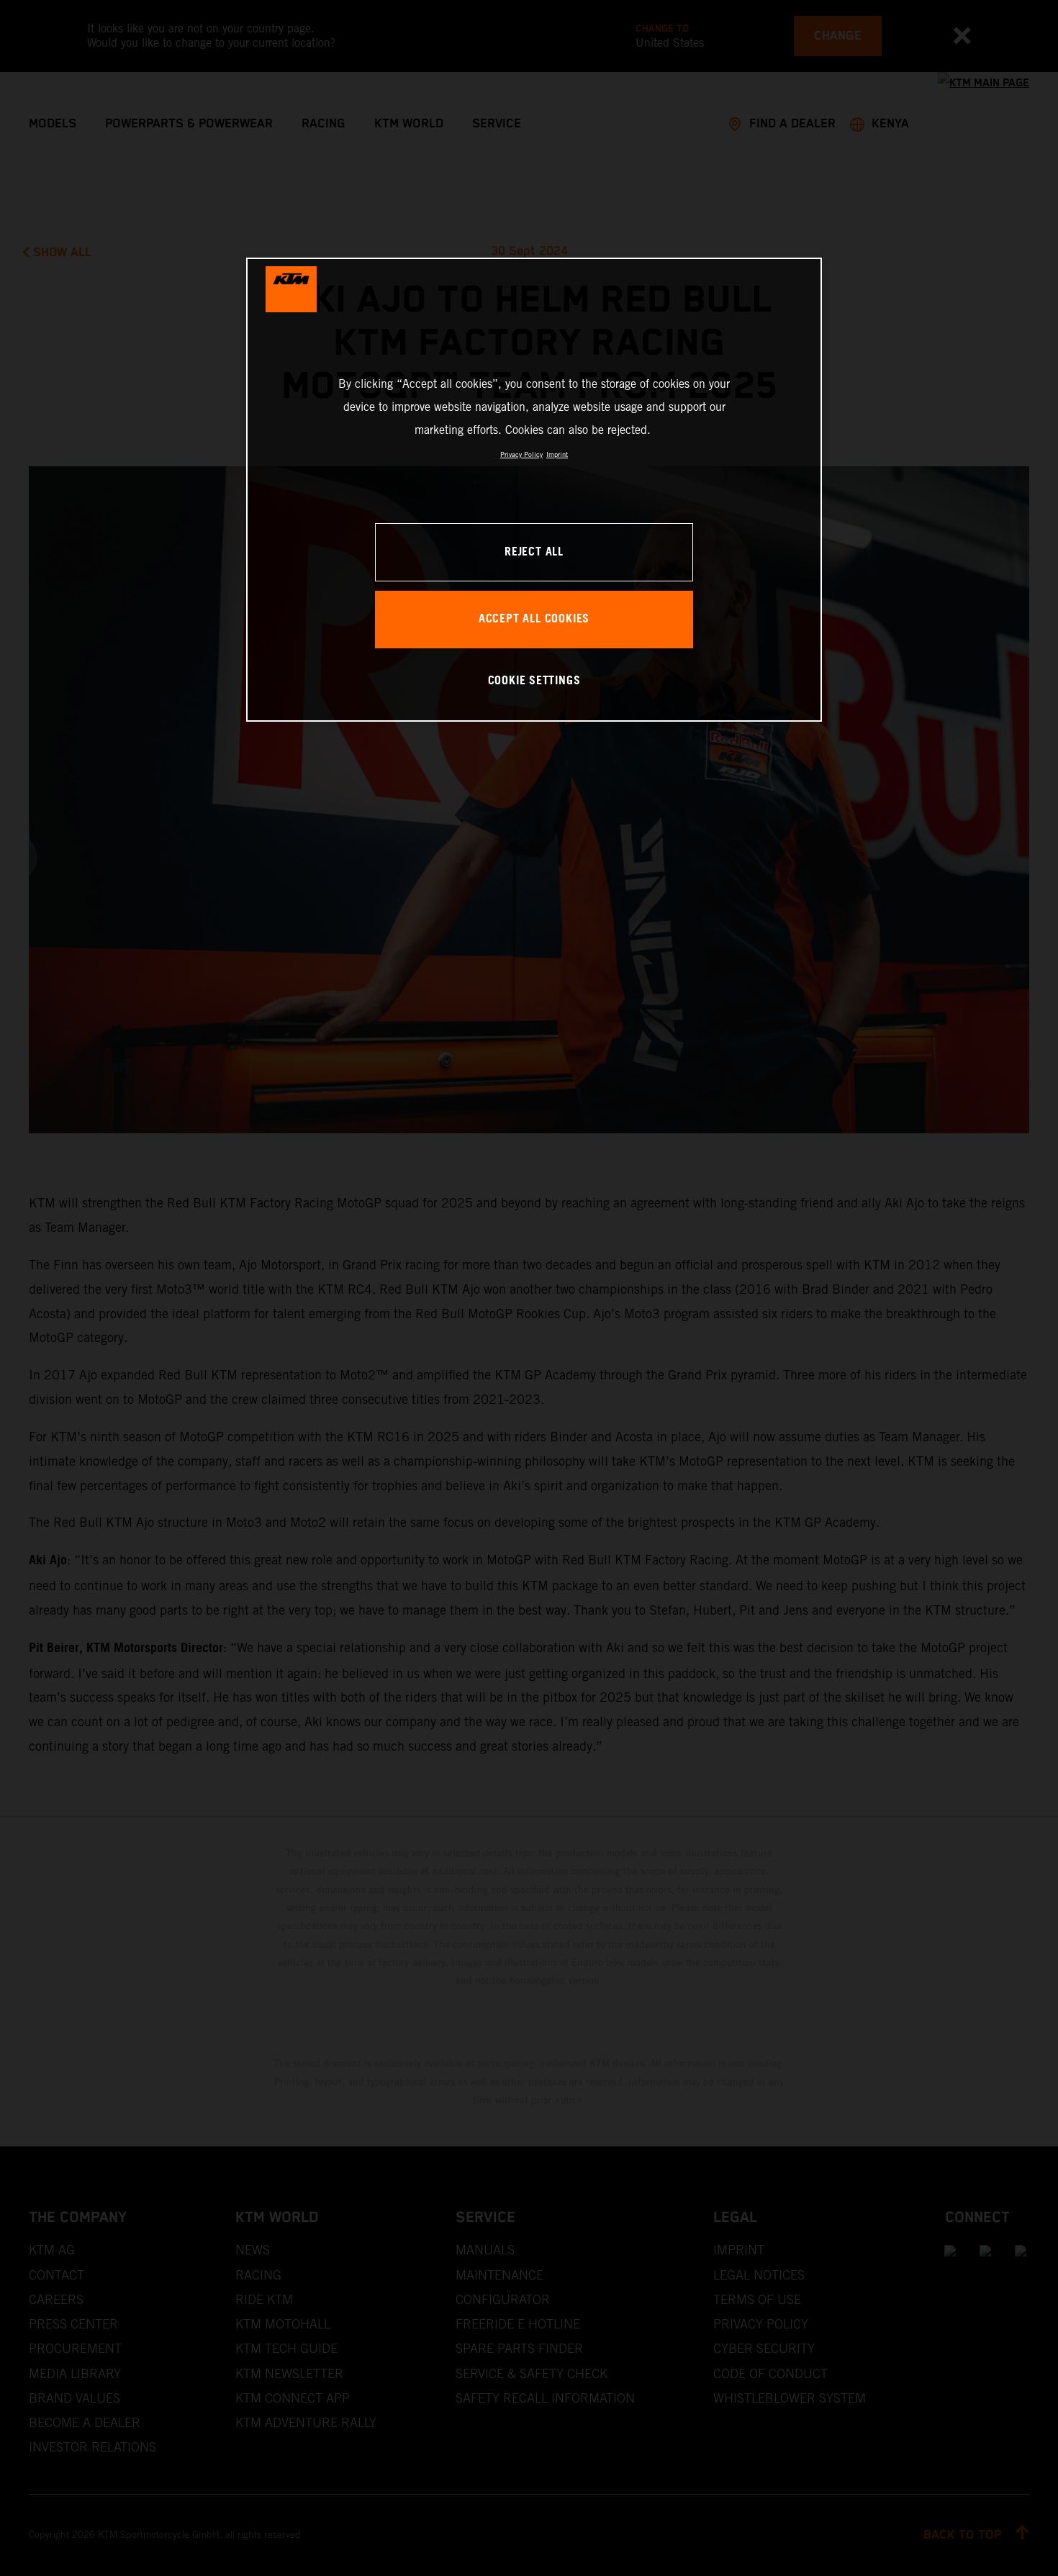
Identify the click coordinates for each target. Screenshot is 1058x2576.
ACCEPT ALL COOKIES (534, 619)
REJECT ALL (534, 552)
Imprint (557, 454)
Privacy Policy (521, 454)
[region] (534, 490)
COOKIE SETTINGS (534, 681)
